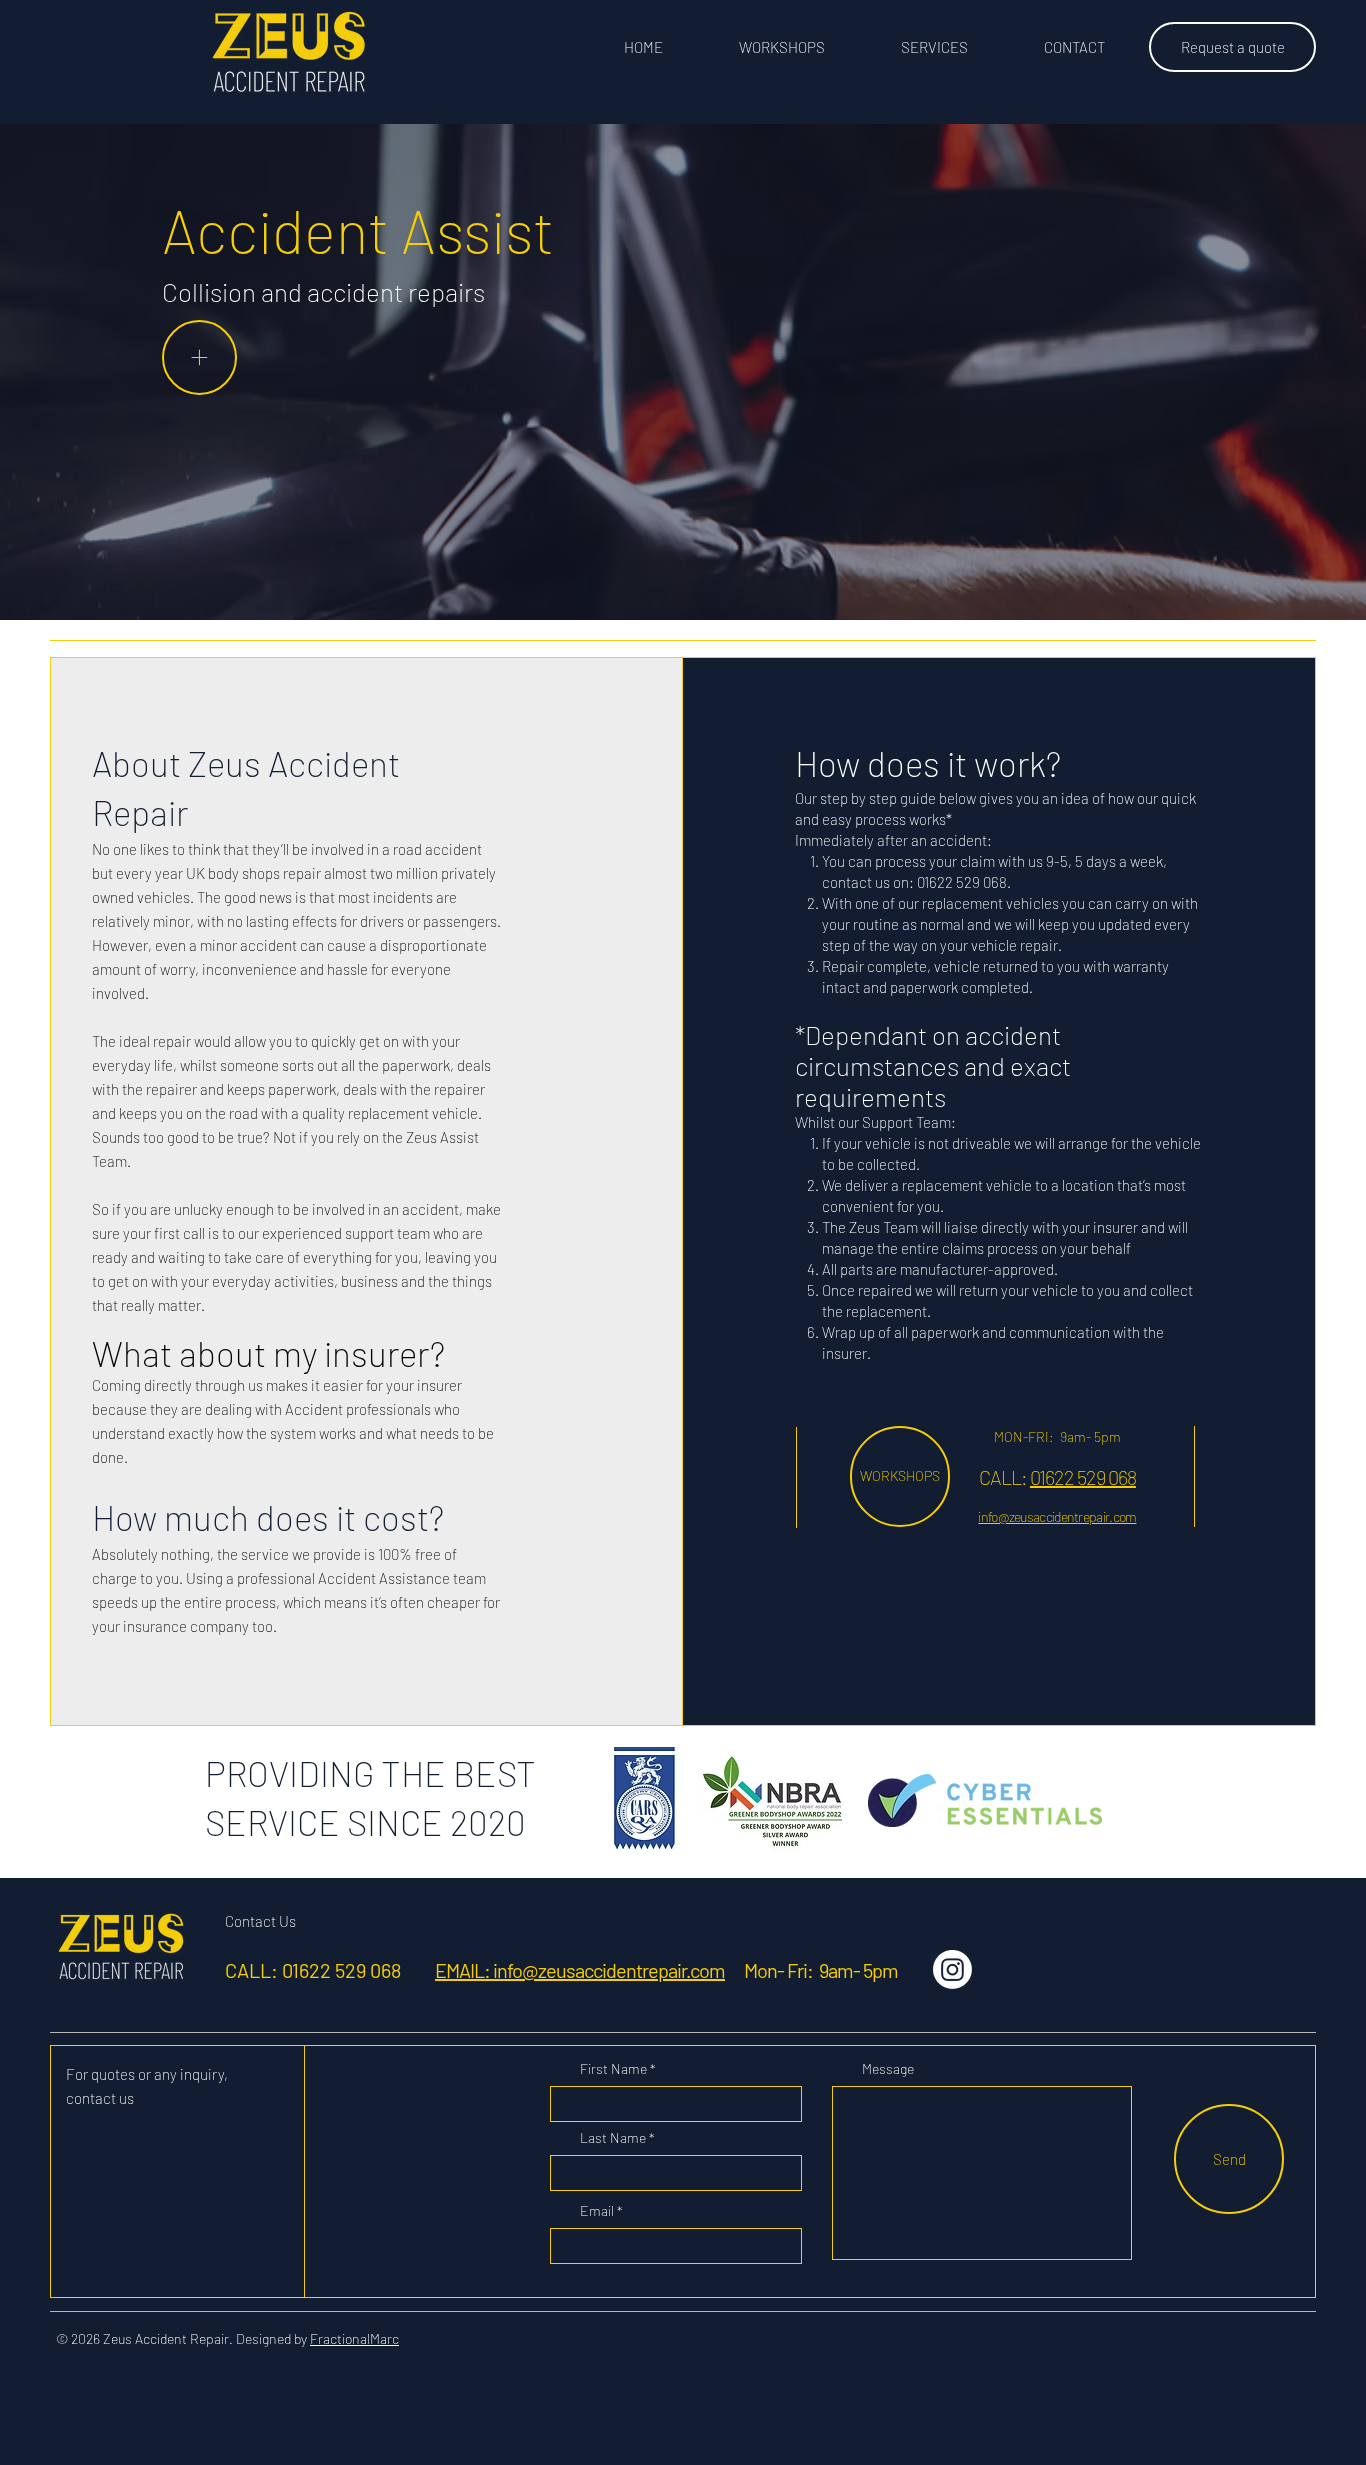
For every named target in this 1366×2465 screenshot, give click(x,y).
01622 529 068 (1083, 1477)
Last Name (613, 2138)
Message (888, 2069)
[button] (934, 47)
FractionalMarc (354, 2338)
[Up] (199, 357)
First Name (613, 2069)
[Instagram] (952, 1969)
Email (597, 2211)
